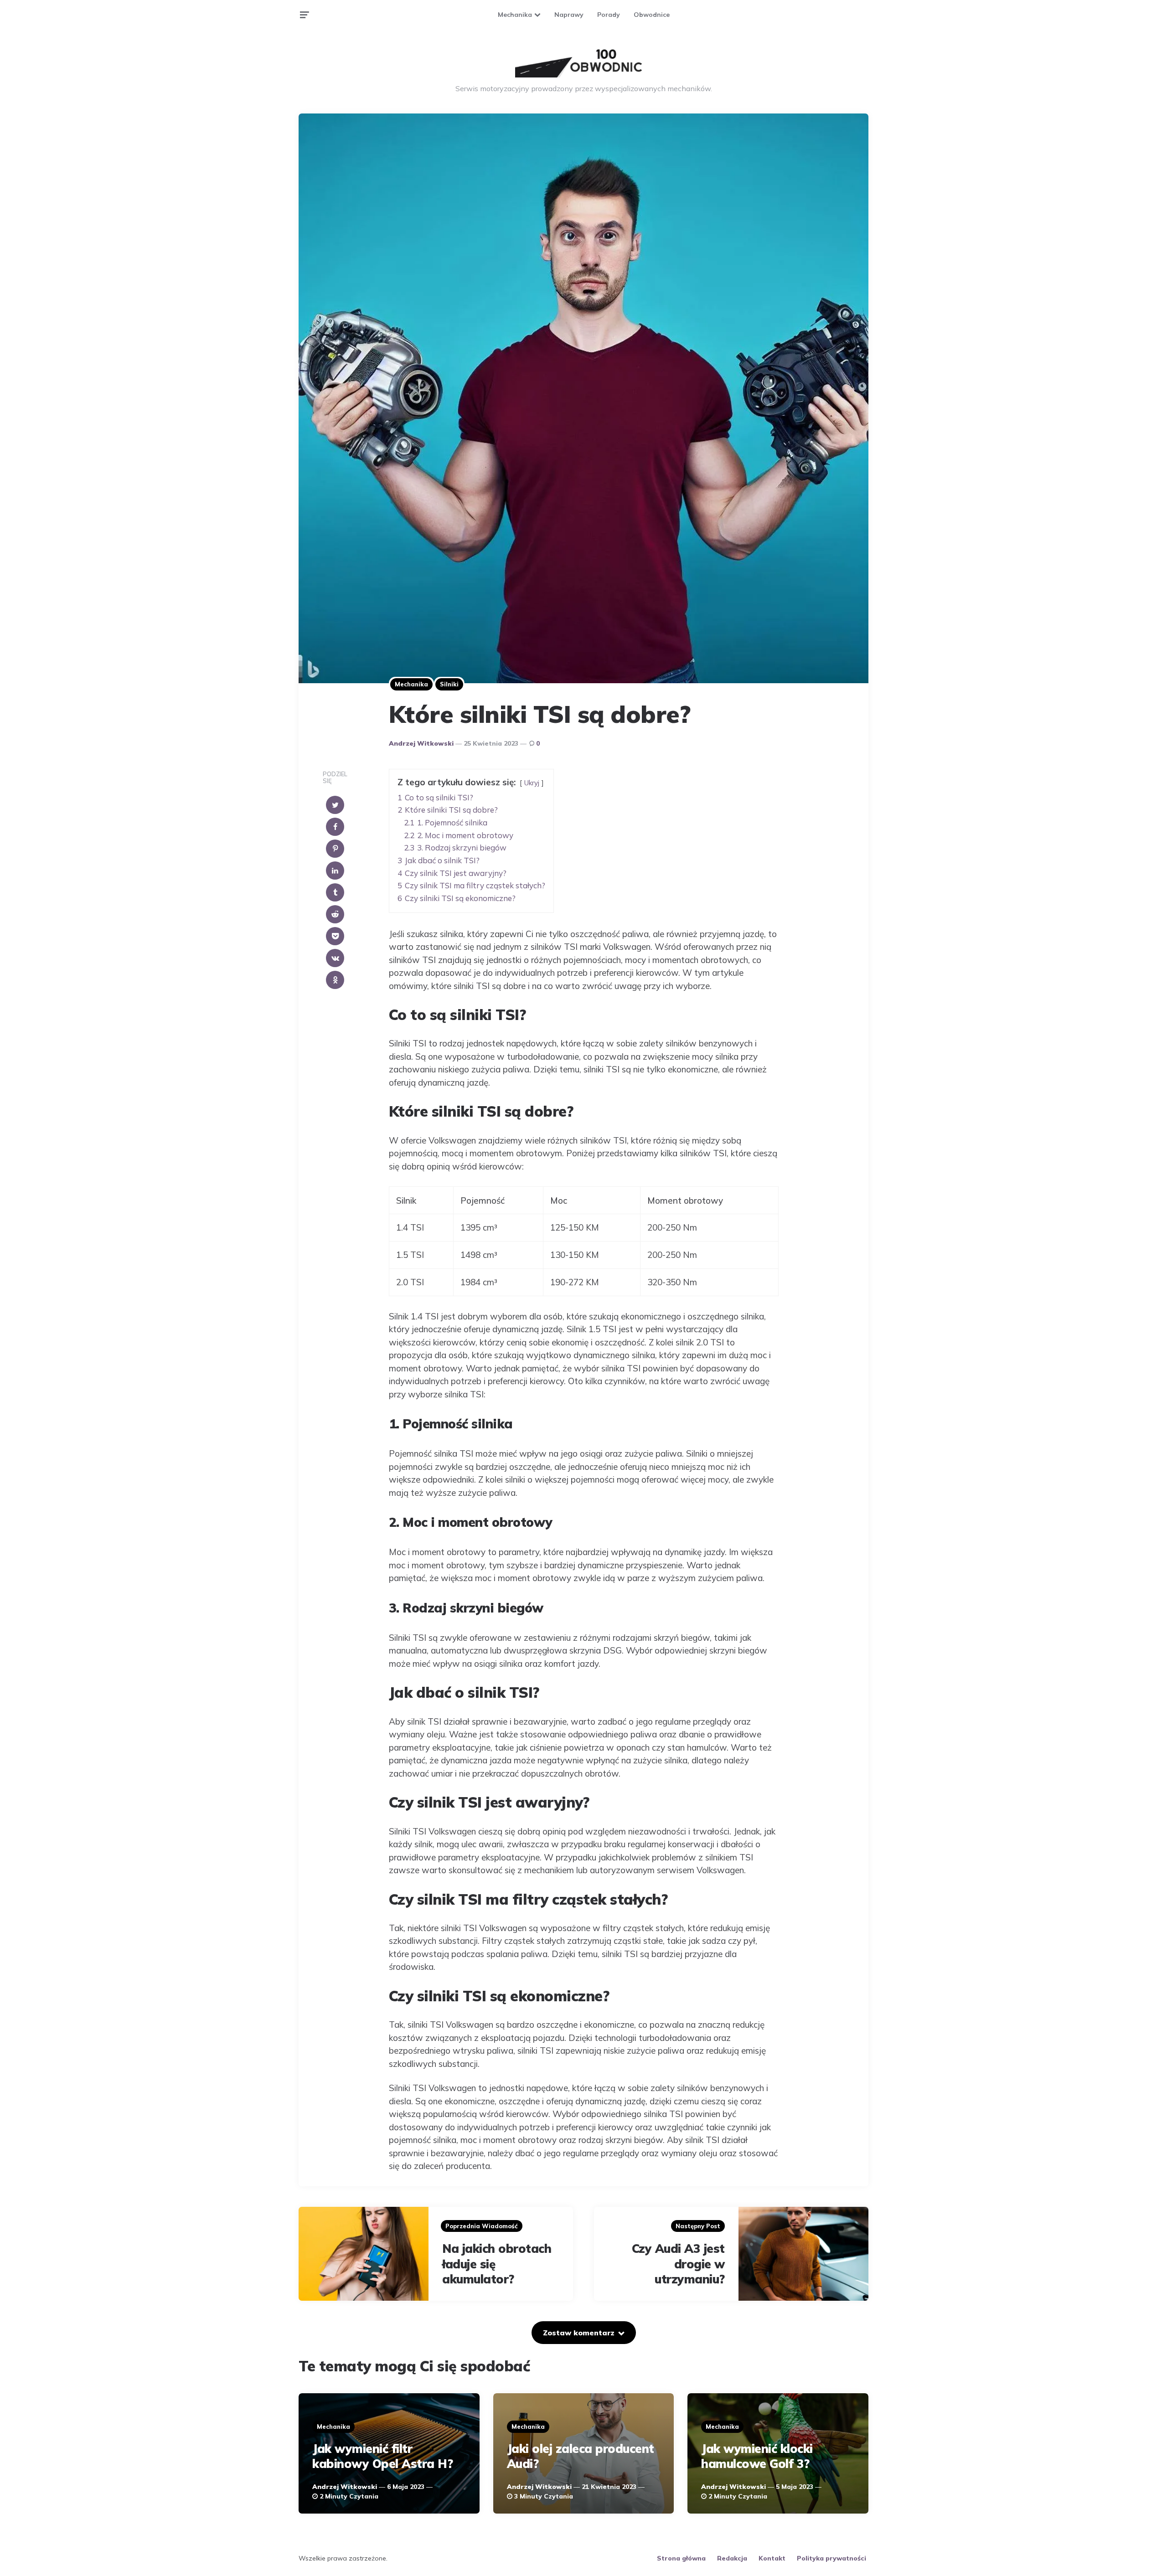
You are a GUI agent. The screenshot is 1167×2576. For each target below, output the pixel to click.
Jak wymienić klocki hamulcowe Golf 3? (757, 2456)
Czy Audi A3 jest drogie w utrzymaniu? (678, 2264)
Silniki (449, 684)
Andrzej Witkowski (421, 743)
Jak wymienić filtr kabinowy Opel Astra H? (382, 2456)
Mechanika (515, 15)
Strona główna (681, 2558)
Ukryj (532, 783)
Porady (609, 15)
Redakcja (732, 2558)
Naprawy (569, 15)
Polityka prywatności (831, 2558)
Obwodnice (652, 15)
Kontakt (772, 2558)
